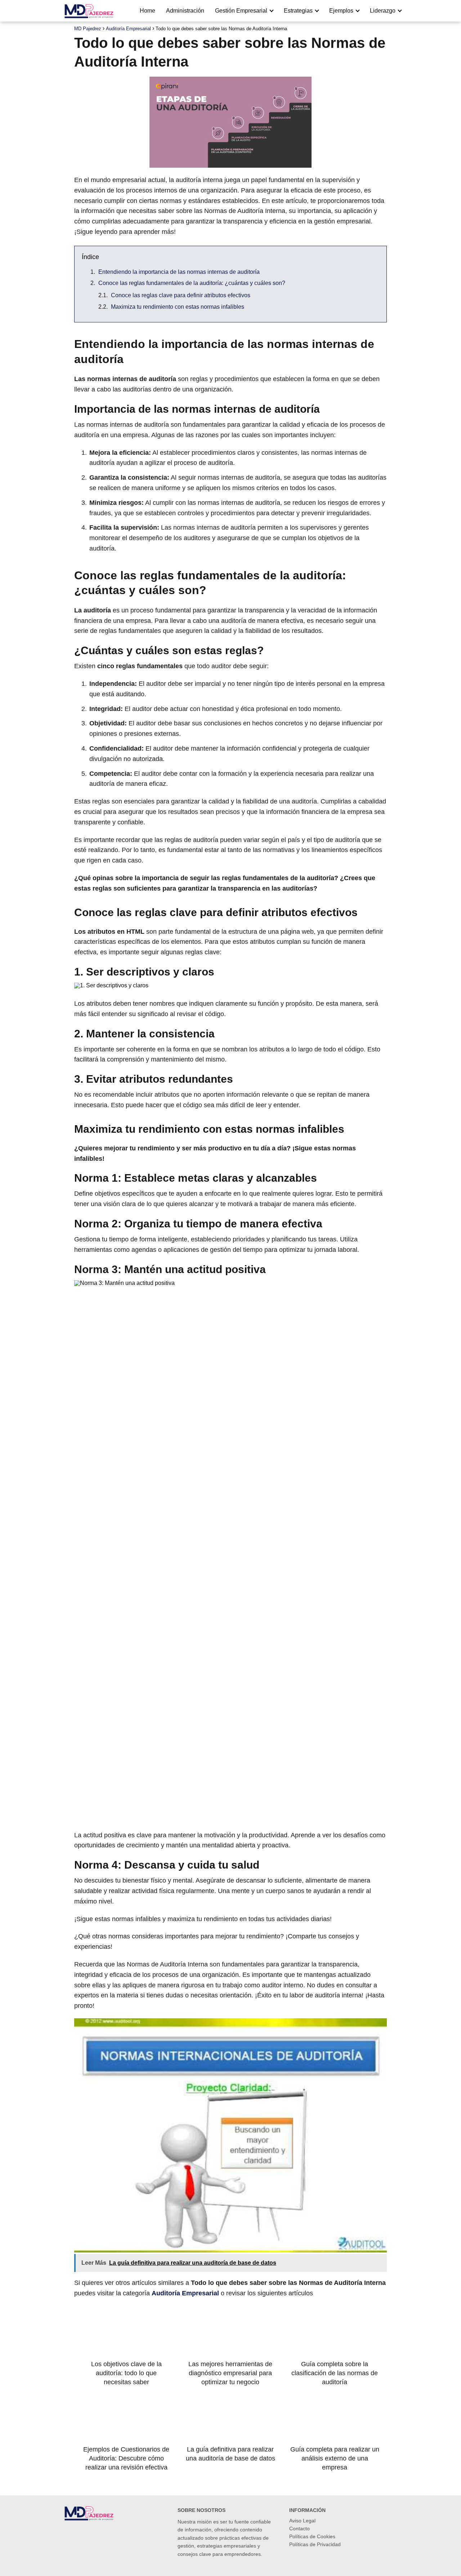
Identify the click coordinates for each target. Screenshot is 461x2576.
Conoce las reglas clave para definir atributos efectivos (181, 295)
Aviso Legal (302, 2521)
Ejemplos (341, 11)
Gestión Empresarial (241, 11)
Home (147, 11)
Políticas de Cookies (312, 2536)
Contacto (299, 2529)
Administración (185, 11)
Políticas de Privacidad (315, 2544)
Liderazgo (383, 11)
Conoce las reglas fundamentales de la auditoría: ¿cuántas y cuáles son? (192, 283)
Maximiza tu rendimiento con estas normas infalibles (178, 307)
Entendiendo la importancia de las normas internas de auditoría (179, 272)
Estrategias (298, 11)
